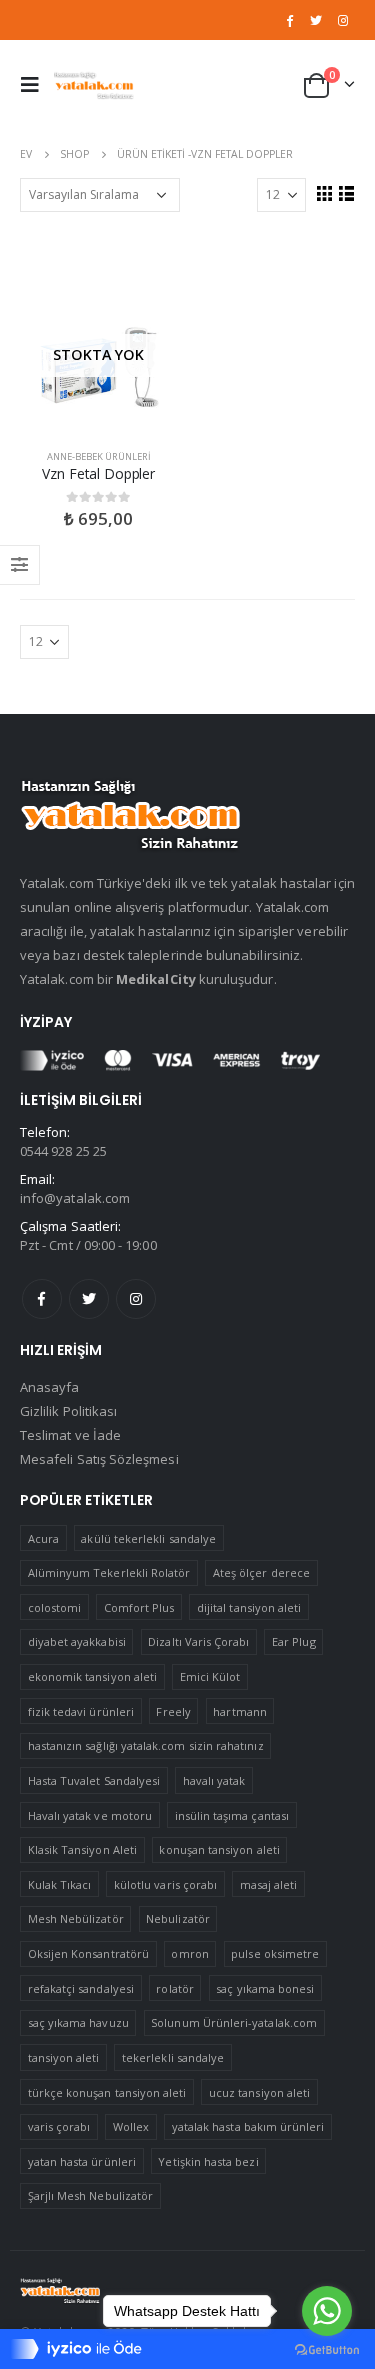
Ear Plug (294, 1641)
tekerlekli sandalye (173, 2057)
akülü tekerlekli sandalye (148, 1538)
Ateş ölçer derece (261, 1572)
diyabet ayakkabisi (77, 1641)
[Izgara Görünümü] (324, 193)
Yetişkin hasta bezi (208, 2161)
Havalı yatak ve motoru (90, 1815)
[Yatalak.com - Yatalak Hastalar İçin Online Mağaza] (94, 84)
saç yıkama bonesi (265, 1988)
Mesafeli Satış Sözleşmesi (99, 1459)
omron (189, 1953)
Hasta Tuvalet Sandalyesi (94, 1780)
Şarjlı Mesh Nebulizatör (91, 2195)
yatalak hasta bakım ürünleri (248, 2126)
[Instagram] (343, 20)
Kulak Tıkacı (60, 1884)
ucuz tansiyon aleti (259, 2092)
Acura (43, 1538)
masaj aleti (269, 1884)
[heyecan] (316, 20)
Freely (173, 1711)
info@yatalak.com (75, 1198)
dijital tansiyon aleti (249, 1607)
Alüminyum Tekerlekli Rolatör (109, 1572)
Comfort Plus (139, 1607)
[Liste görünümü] (346, 193)
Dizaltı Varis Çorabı (198, 1641)
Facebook (42, 1299)
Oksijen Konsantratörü (88, 1953)
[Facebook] (290, 20)
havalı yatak (214, 1780)
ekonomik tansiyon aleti (93, 1676)
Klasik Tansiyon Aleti (82, 1849)
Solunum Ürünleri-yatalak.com (234, 2022)
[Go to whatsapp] (327, 2311)
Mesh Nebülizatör (76, 1918)
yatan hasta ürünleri (82, 2161)
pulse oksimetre (275, 1953)
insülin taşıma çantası (232, 1815)
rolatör (174, 1988)
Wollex (131, 2126)
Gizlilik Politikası (68, 1411)
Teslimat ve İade (70, 1435)
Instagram (136, 1299)
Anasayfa (50, 1387)
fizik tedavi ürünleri (81, 1711)
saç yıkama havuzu (78, 2022)
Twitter (89, 1299)
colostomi (55, 1607)
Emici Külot (210, 1676)
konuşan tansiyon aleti (219, 1849)
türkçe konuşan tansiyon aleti (107, 2092)
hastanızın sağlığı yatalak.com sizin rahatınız (146, 1745)
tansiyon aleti (64, 2057)
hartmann (240, 1711)
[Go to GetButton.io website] (327, 2349)
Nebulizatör (178, 1918)
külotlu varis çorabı (165, 1884)
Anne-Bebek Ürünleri (99, 456)
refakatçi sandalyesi (81, 1988)
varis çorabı (59, 2126)
